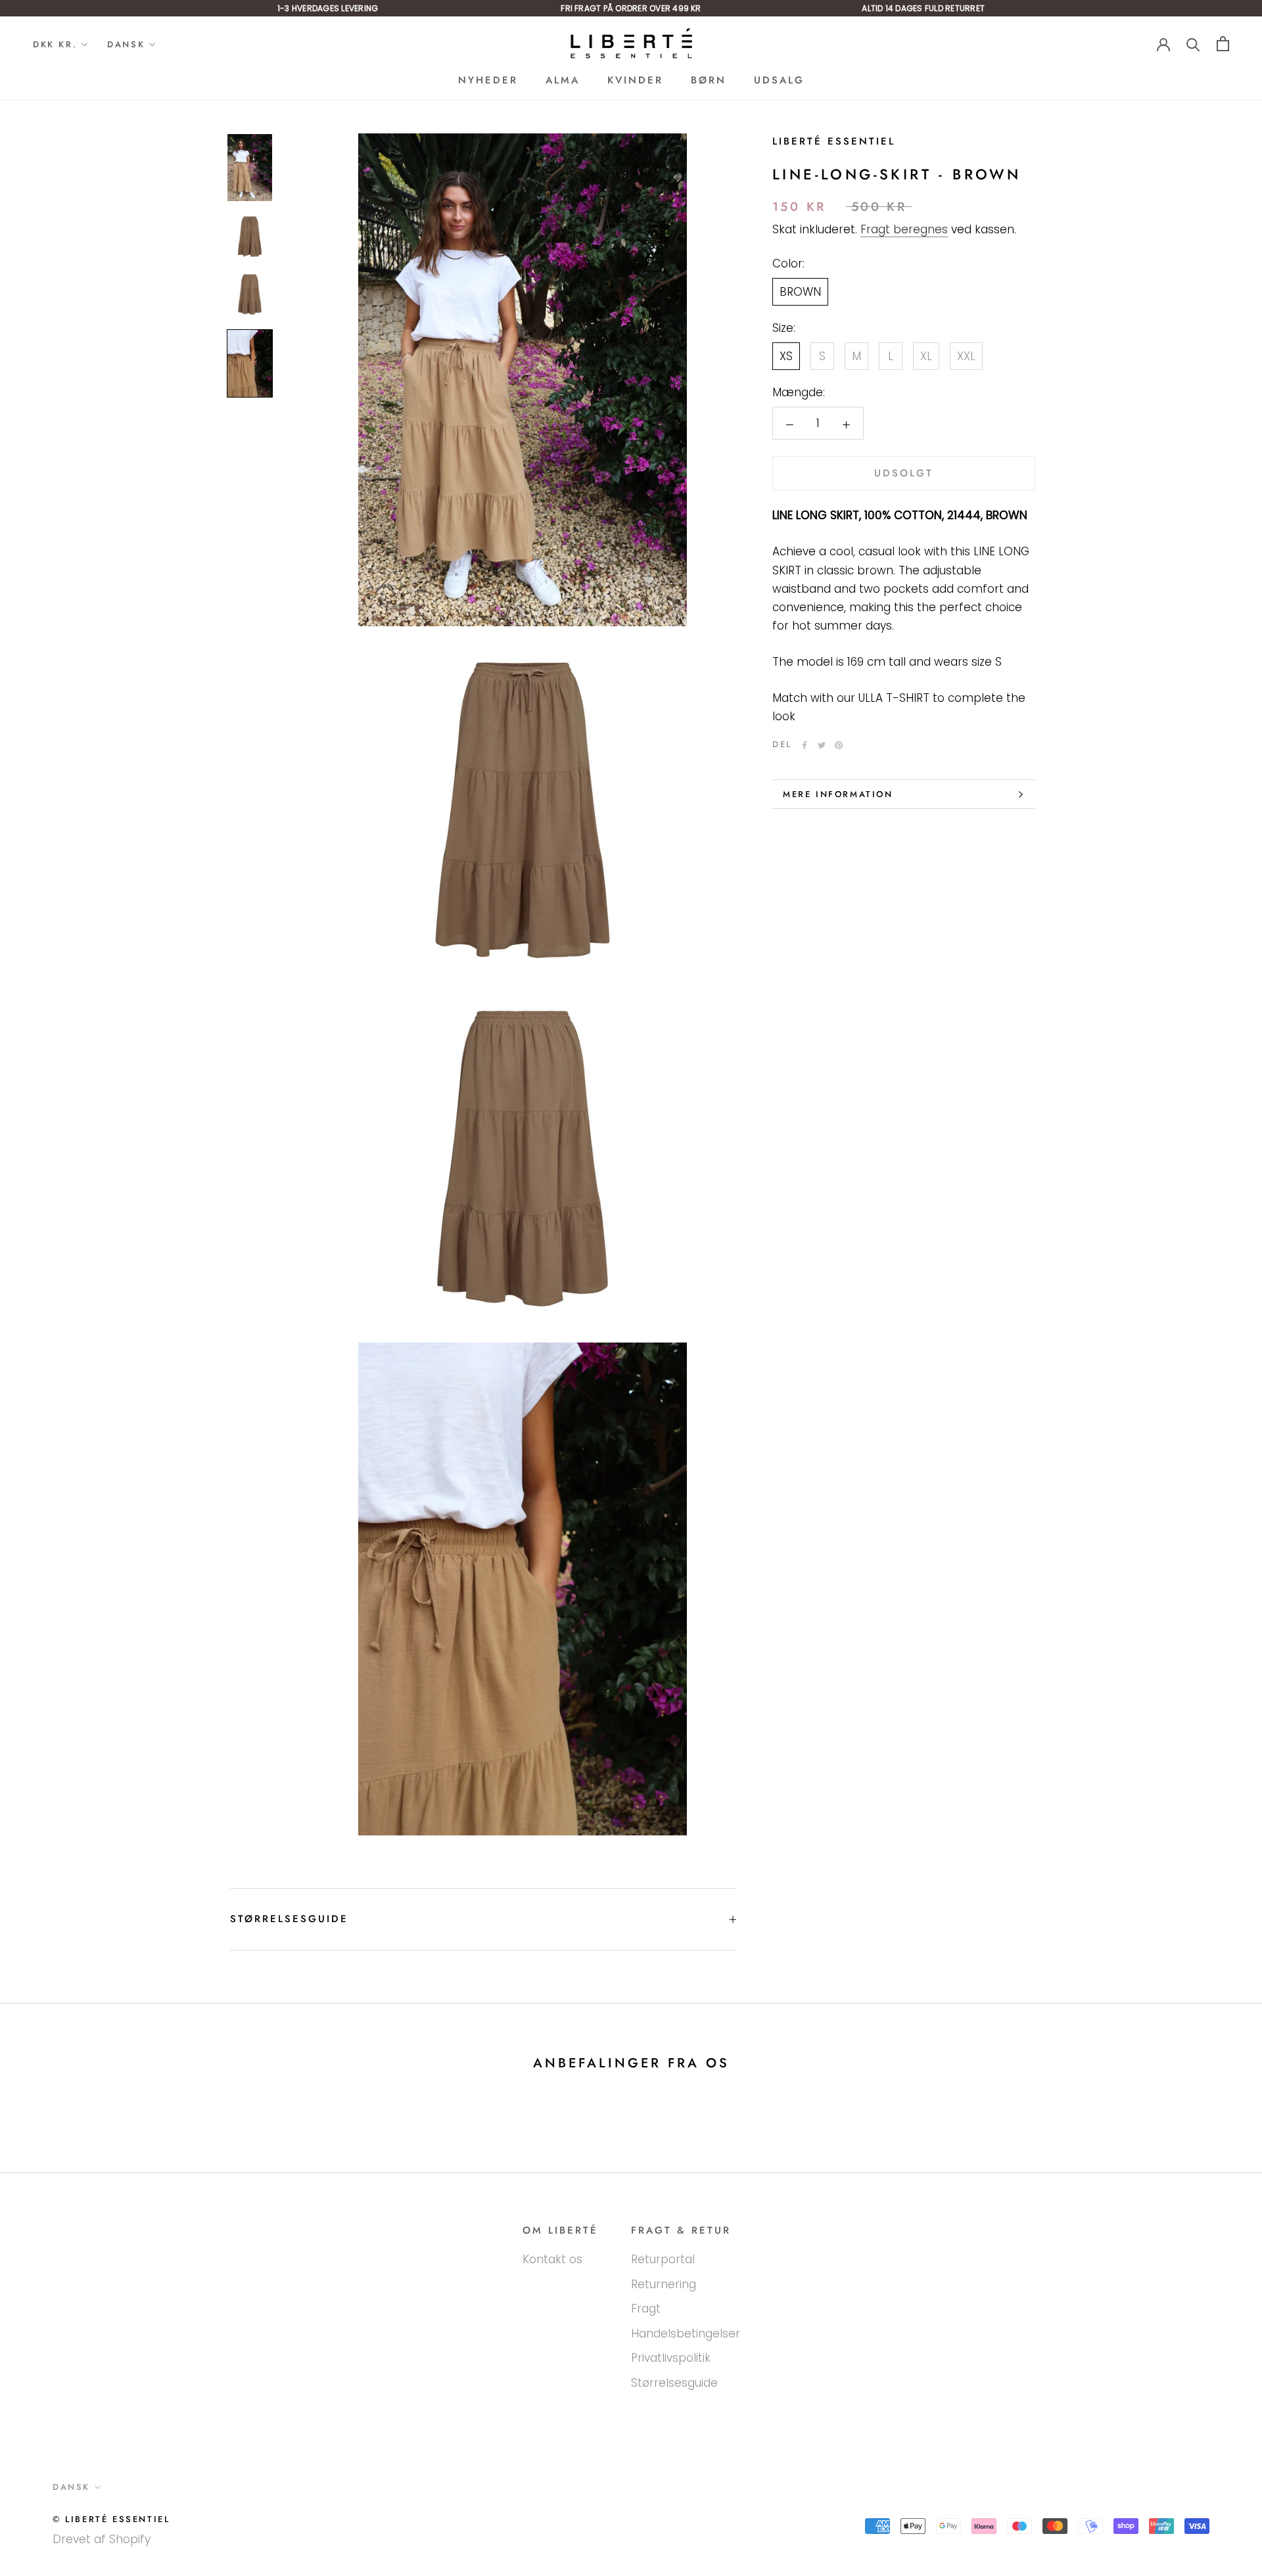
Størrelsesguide (289, 1919)
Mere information (838, 794)
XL (926, 357)
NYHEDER (488, 80)
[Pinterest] (839, 745)
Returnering (664, 2284)
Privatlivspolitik (671, 2358)
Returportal (663, 2259)
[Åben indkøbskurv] (1223, 44)
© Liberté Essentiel (111, 2519)
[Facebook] (805, 745)
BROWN (800, 292)
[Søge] (1193, 44)
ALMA (563, 80)
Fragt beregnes (904, 230)
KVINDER (635, 80)
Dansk (126, 44)
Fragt (646, 2309)
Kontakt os (552, 2259)
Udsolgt (904, 474)
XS (786, 357)
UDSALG (779, 80)
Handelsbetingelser (686, 2334)
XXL (966, 357)
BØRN (709, 80)
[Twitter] (822, 745)
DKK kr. (55, 44)
